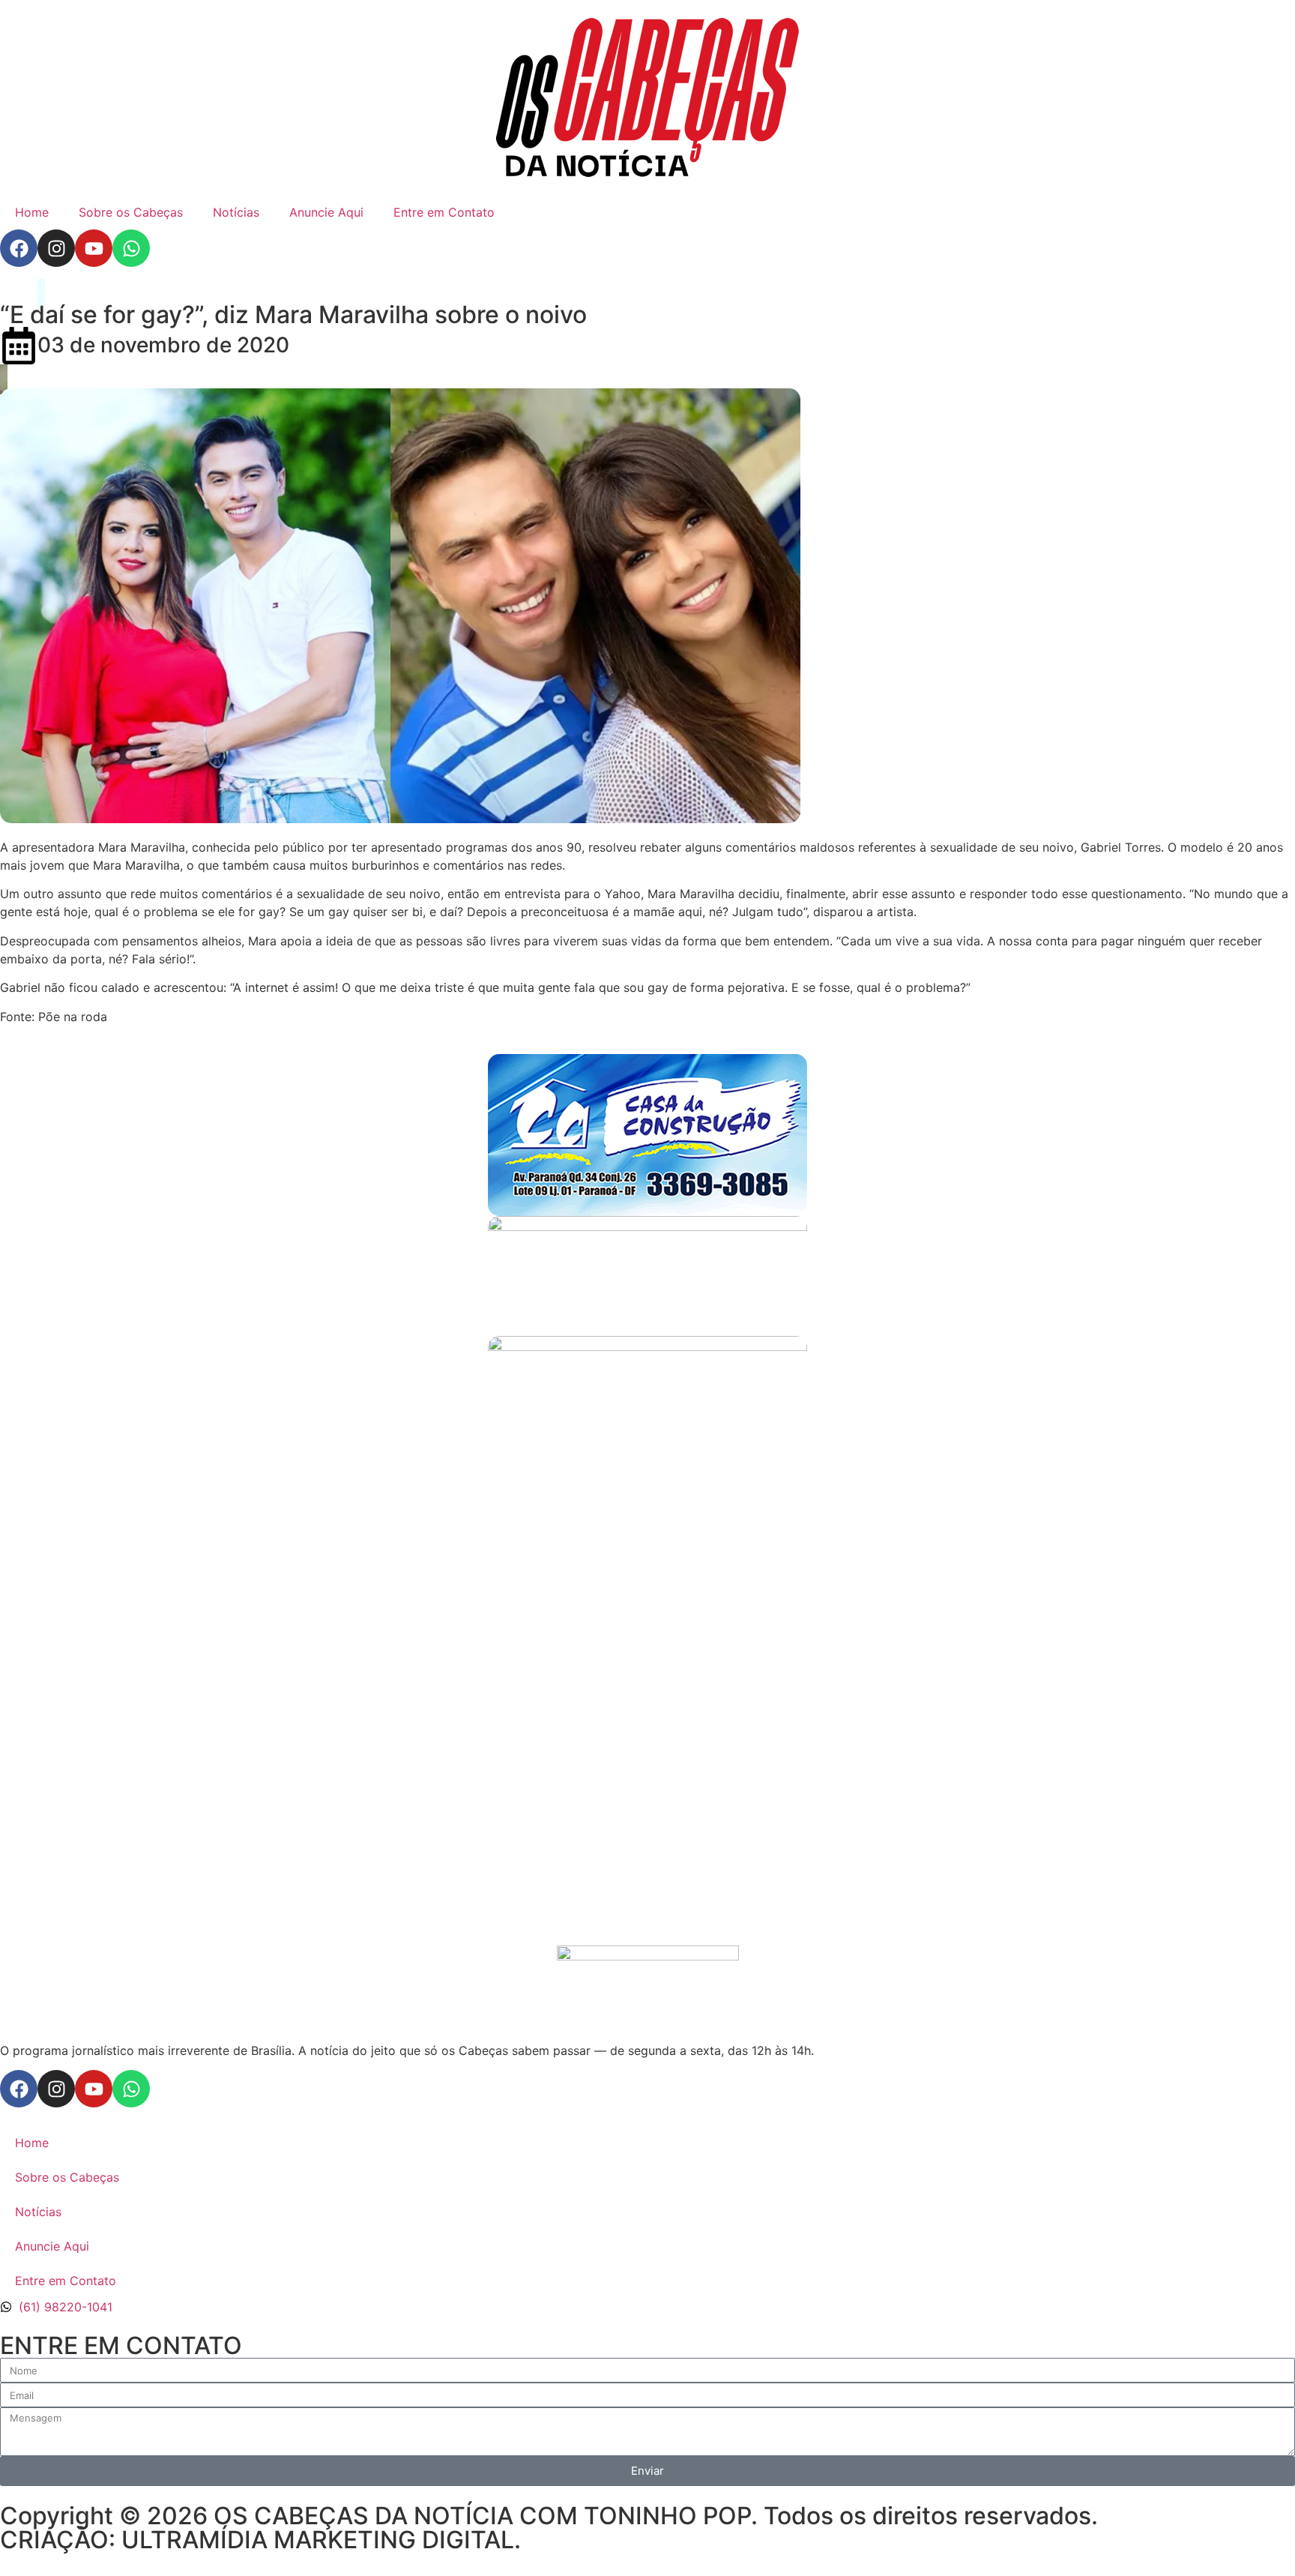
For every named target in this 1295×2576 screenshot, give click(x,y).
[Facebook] (19, 248)
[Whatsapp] (131, 248)
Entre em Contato (444, 212)
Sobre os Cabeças (131, 212)
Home (32, 212)
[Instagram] (56, 248)
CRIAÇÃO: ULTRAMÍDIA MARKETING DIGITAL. (260, 2540)
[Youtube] (94, 248)
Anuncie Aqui (326, 212)
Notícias (236, 212)
